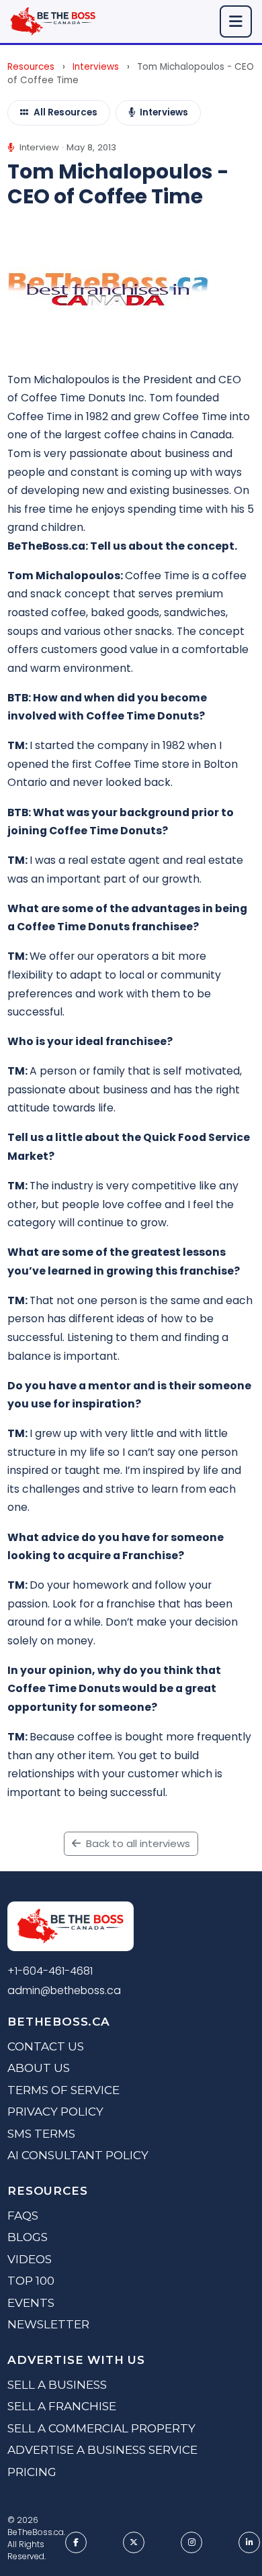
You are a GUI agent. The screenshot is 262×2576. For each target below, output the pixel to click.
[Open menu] (236, 21)
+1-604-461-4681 (50, 1971)
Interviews (96, 67)
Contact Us (46, 2046)
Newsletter (48, 2324)
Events (31, 2303)
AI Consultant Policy (78, 2155)
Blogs (28, 2237)
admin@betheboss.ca (64, 1990)
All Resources (65, 112)
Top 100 (31, 2281)
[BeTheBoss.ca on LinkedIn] (249, 2542)
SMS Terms (41, 2134)
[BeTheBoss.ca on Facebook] (76, 2542)
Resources (31, 67)
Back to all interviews (137, 1843)
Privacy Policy (55, 2112)
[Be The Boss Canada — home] (70, 1929)
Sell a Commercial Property (101, 2428)
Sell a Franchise (62, 2406)
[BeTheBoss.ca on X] (134, 2542)
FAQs (23, 2216)
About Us (39, 2068)
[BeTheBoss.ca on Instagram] (191, 2542)
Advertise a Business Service (102, 2450)
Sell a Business (57, 2385)
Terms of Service (63, 2090)
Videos (30, 2259)
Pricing (32, 2472)
